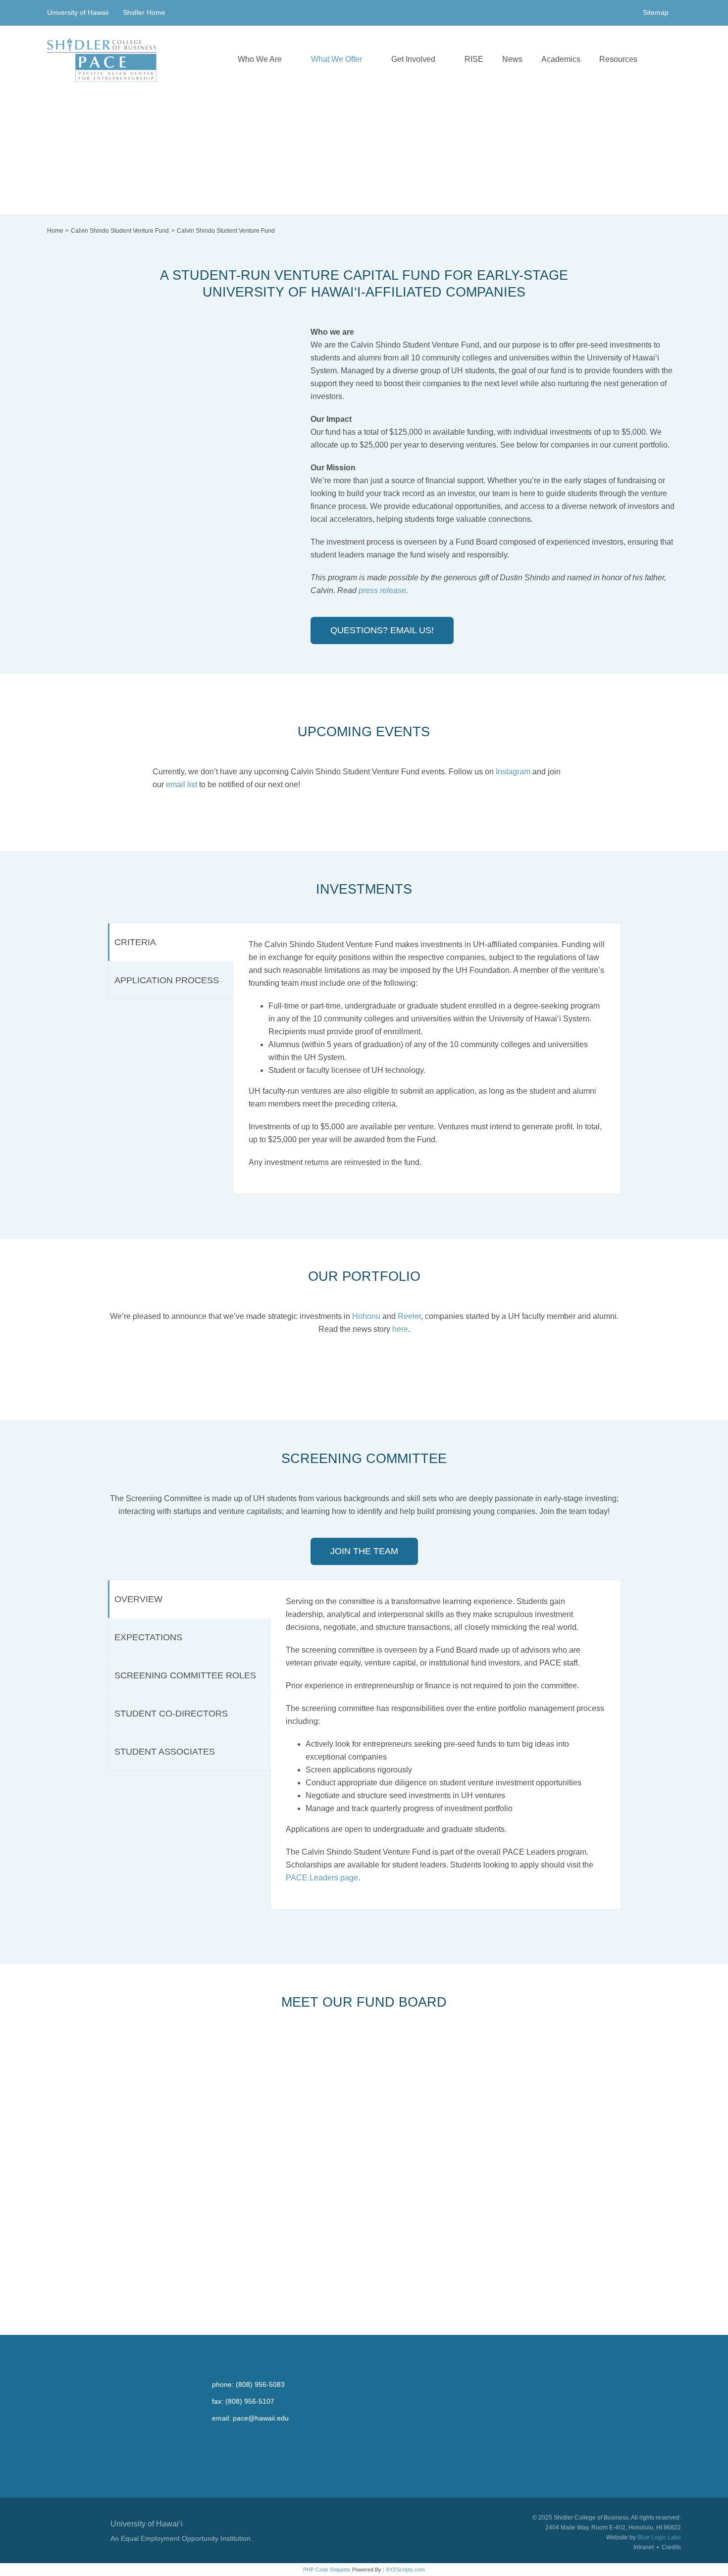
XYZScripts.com (405, 2570)
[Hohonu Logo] (297, 1364)
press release (382, 590)
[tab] (171, 942)
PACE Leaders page (322, 1878)
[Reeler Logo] (431, 1364)
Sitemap (656, 12)
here (400, 1329)
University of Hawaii (79, 12)
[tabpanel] (427, 1058)
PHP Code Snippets (327, 2570)
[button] (659, 59)
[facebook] (217, 2436)
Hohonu (366, 1316)
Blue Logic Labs (659, 2537)
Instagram (513, 772)
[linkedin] (294, 2436)
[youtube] (255, 2436)
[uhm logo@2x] (75, 2517)
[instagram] (275, 2436)
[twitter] (236, 2436)
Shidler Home (144, 12)
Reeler (409, 1316)
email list (182, 784)
